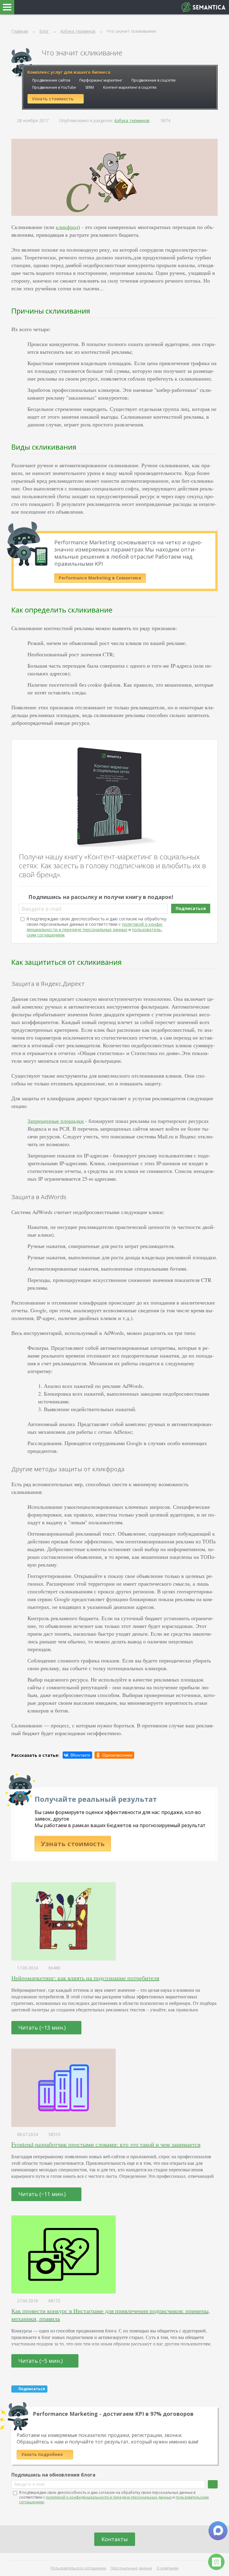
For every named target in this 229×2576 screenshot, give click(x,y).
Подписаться (191, 908)
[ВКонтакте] (77, 1755)
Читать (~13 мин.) (43, 2028)
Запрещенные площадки (56, 1121)
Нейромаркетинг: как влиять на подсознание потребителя (85, 1978)
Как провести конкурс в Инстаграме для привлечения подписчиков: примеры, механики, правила (111, 2315)
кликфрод (67, 227)
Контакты (115, 2539)
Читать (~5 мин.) (41, 2361)
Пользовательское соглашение (78, 2568)
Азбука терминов (132, 120)
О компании (168, 2568)
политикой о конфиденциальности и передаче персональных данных (95, 927)
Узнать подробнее (43, 2454)
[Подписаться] (213, 2484)
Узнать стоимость (73, 1843)
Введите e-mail (41, 909)
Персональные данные (131, 2568)
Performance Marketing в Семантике (100, 578)
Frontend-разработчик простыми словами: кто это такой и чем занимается (106, 2144)
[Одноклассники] (114, 1755)
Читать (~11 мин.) (43, 2194)
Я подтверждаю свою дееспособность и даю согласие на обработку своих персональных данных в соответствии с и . (96, 927)
